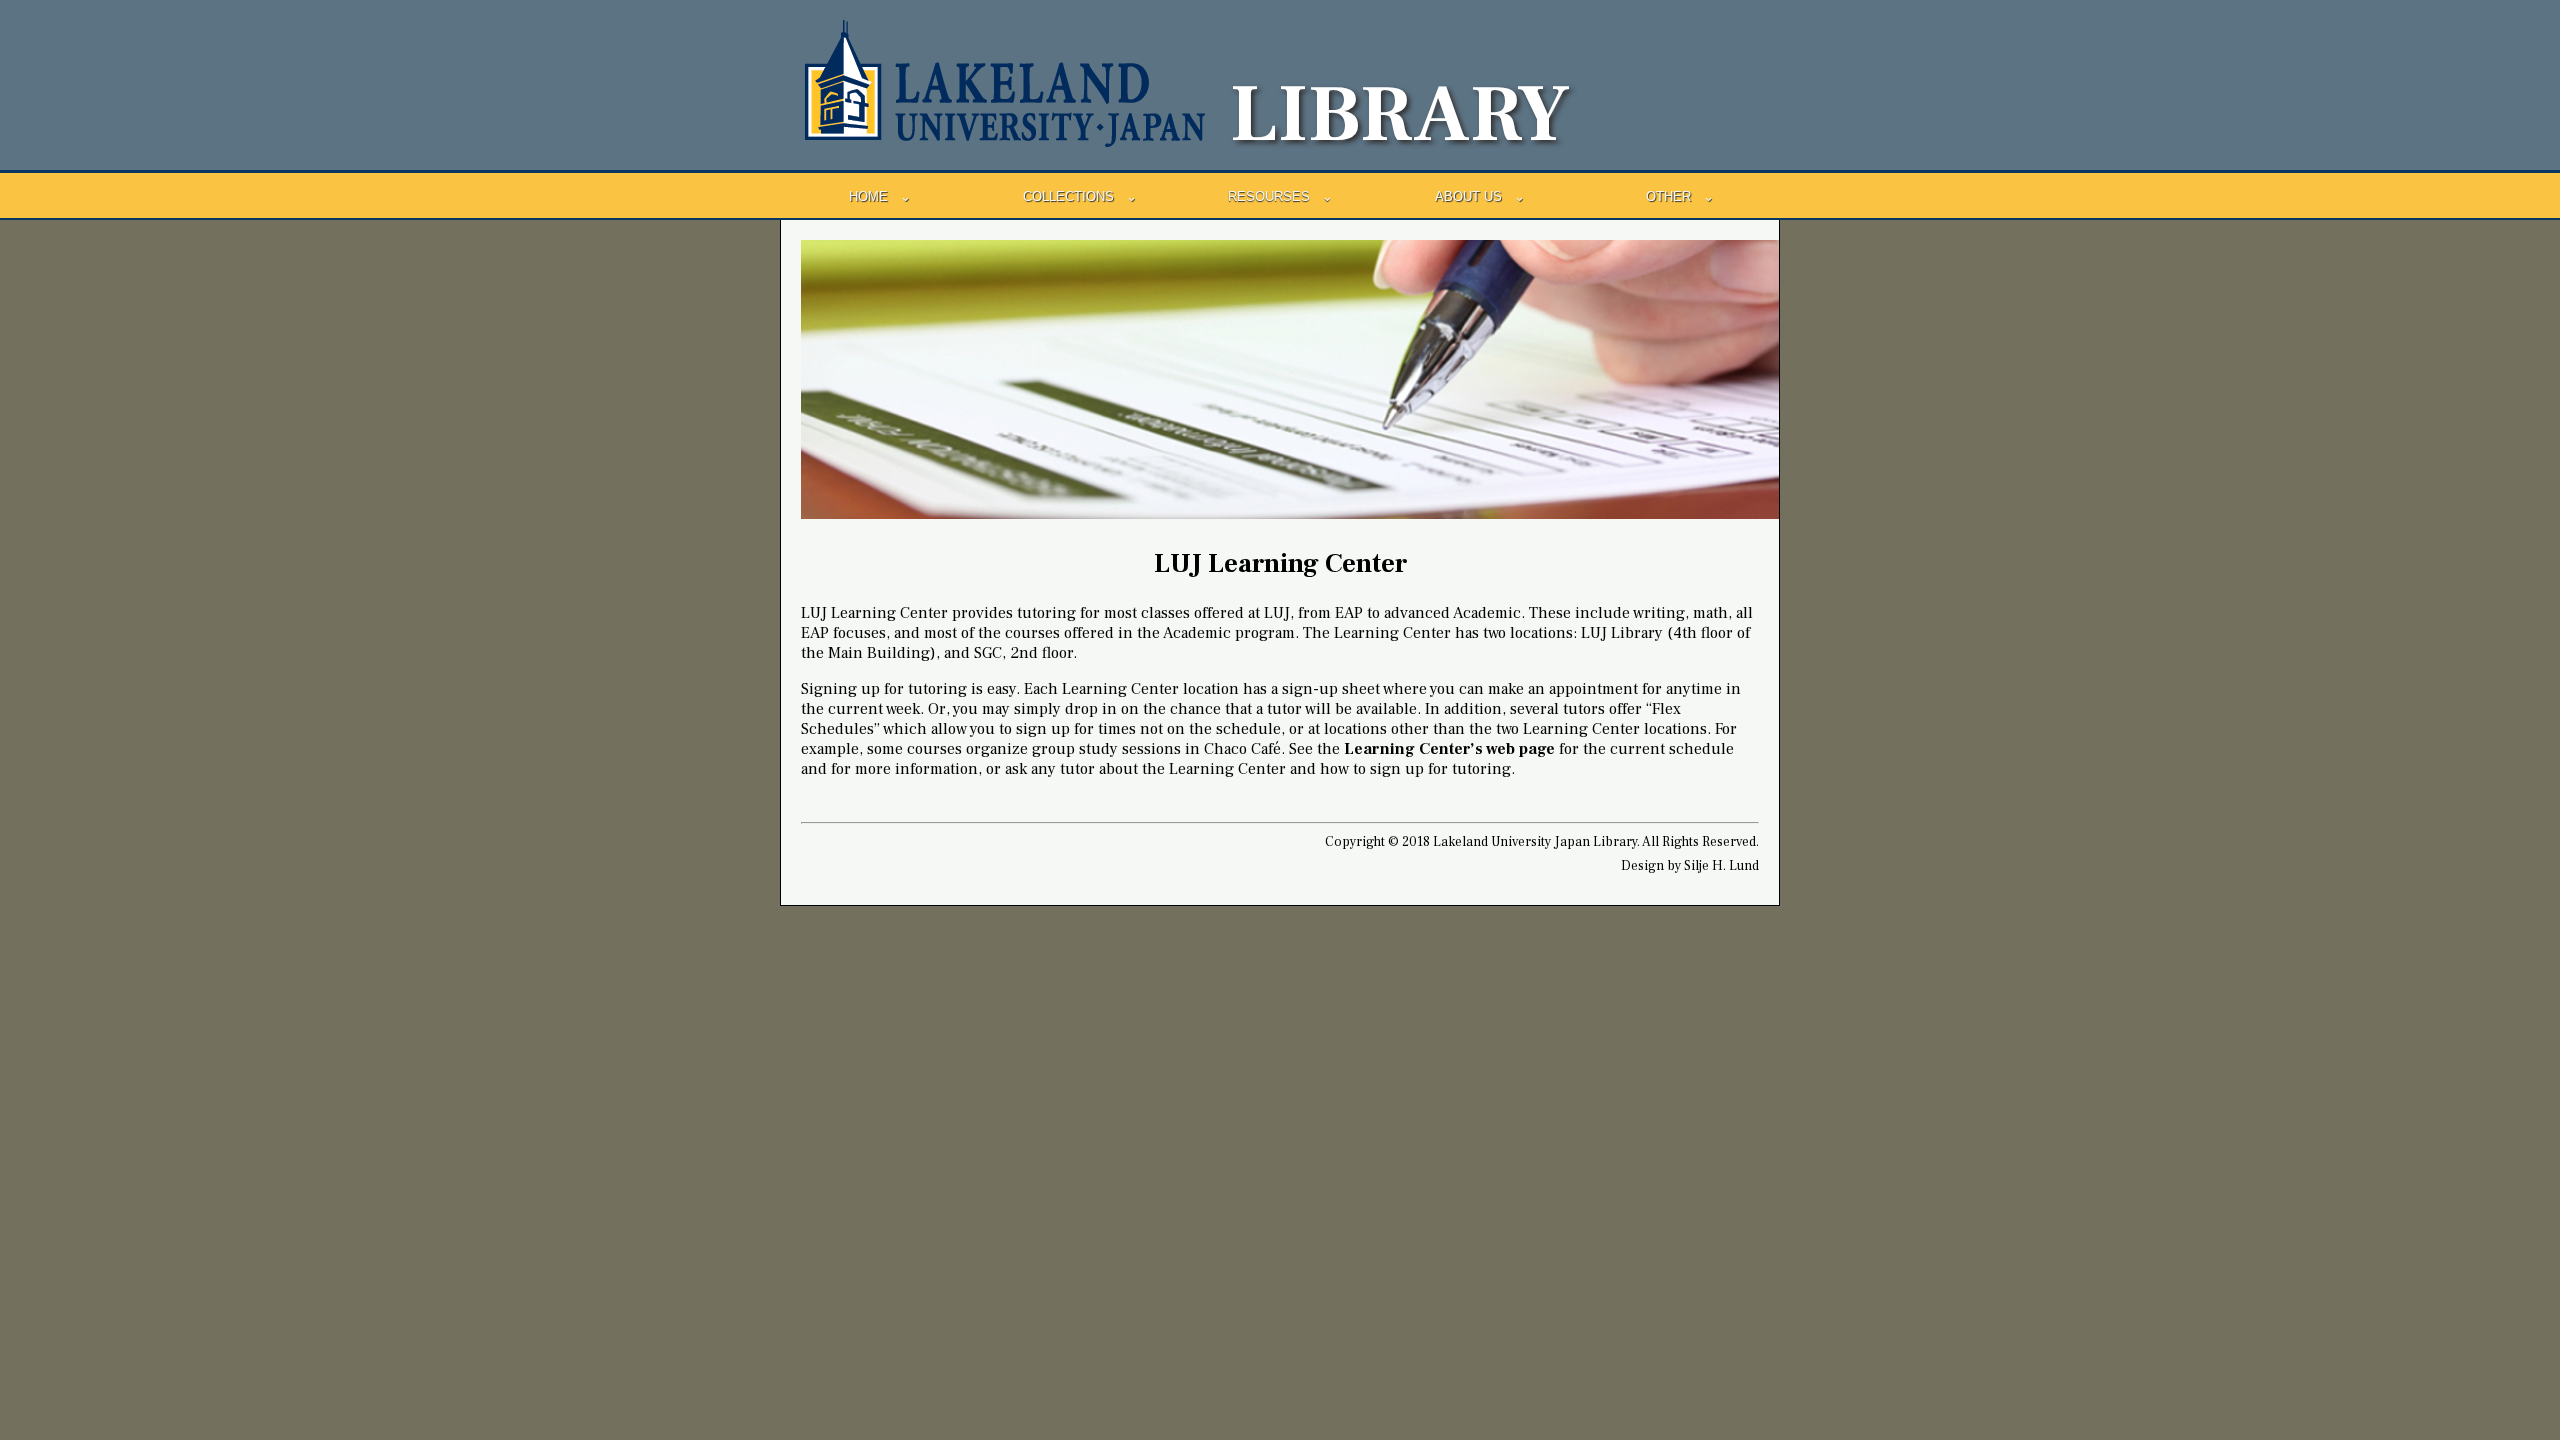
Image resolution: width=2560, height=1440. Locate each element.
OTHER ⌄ (1680, 196)
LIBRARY (1400, 115)
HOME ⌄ (880, 196)
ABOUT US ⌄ (1480, 196)
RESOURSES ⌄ (1280, 196)
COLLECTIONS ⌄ (1080, 196)
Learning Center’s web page (1449, 749)
